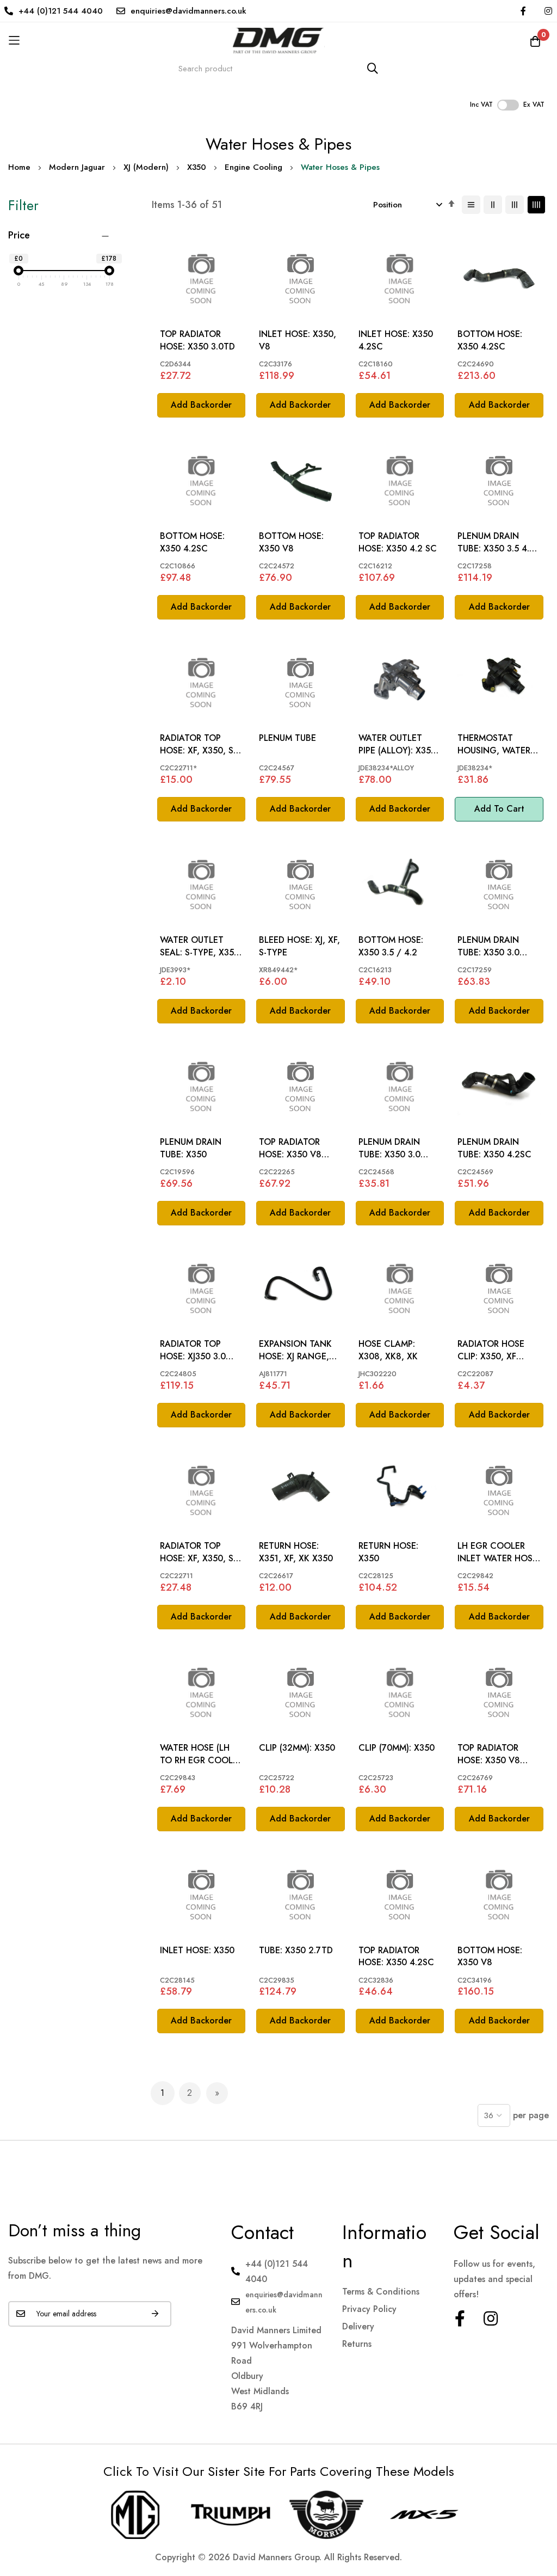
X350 (197, 167)
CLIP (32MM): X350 (297, 1748)
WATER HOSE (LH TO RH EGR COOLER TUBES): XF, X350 (201, 1754)
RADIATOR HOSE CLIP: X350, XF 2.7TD (491, 1350)
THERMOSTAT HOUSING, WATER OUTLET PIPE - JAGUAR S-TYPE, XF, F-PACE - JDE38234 (497, 744)
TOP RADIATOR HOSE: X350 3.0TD (197, 340)
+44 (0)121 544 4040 (61, 11)
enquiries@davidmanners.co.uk (188, 11)
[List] (471, 205)
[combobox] (278, 68)
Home (19, 167)
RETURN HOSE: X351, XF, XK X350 (296, 1552)
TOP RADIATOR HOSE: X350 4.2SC (396, 1956)
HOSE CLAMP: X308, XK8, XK (388, 1350)
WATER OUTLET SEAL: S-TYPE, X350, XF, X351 (201, 946)
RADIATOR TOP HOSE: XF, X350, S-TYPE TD (198, 744)
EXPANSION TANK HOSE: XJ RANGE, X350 (295, 1350)
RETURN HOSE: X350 (388, 1552)
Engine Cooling (253, 167)
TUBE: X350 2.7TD (296, 1951)
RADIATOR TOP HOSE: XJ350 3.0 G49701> (193, 1350)
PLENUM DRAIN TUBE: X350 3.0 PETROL (488, 946)
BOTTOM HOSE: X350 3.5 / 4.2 (391, 946)
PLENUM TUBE (287, 738)
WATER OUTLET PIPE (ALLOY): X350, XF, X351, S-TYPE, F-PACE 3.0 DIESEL (399, 744)
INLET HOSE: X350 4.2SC (396, 340)
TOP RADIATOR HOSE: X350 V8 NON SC (290, 1148)
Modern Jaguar (77, 167)
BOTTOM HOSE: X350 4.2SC (490, 340)
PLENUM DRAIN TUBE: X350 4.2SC (494, 1148)
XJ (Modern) (146, 167)
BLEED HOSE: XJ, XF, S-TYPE (299, 946)
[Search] (373, 68)
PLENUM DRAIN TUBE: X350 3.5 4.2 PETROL (496, 542)
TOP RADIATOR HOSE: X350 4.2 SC (398, 542)
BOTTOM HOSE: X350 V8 (291, 542)
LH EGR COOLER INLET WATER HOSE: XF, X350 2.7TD (499, 1552)
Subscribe (155, 2314)
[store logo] (278, 41)
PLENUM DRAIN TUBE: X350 (191, 1148)
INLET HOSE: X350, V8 (298, 340)
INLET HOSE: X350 (197, 1951)
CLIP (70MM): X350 (397, 1748)
